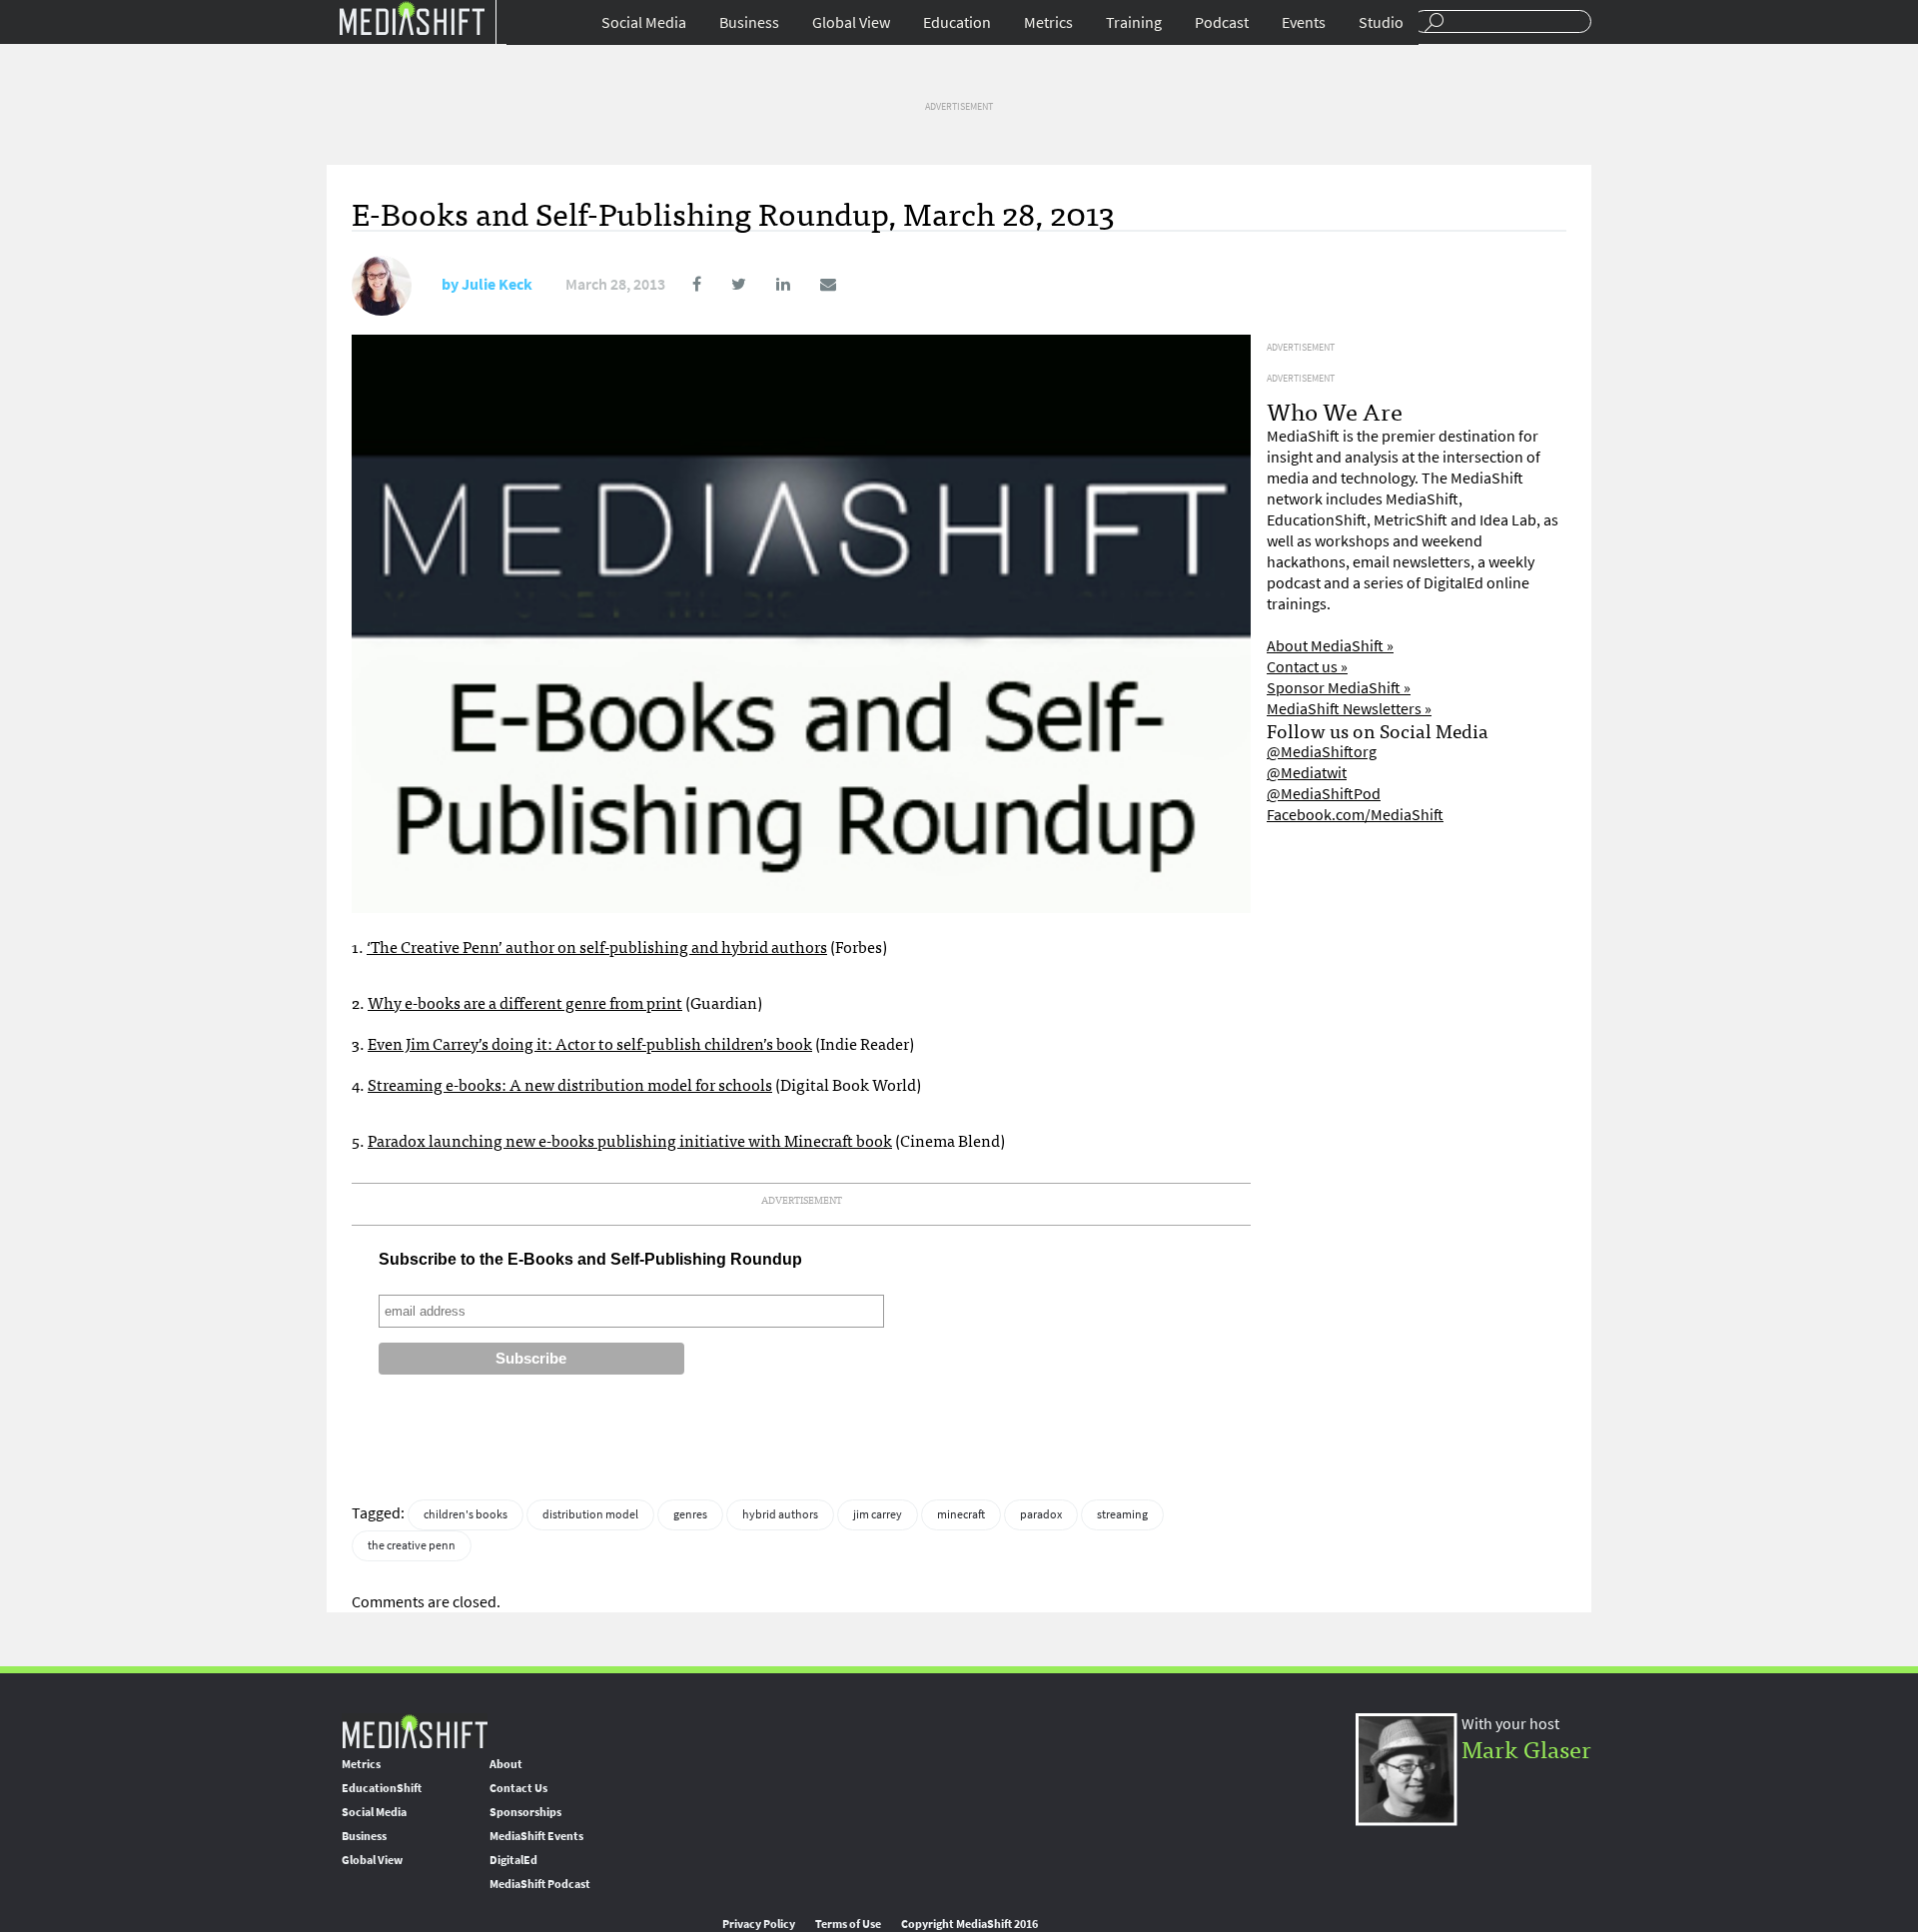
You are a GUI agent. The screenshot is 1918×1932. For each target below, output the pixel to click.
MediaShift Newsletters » (1349, 709)
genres (690, 1514)
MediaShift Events (536, 1836)
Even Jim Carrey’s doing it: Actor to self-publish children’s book (590, 1043)
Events (1304, 22)
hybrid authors (780, 1514)
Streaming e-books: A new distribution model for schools (570, 1084)
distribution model (590, 1514)
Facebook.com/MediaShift (1355, 815)
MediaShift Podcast (540, 1884)
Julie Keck (497, 284)
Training (1134, 22)
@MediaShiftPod (1324, 794)
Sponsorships (525, 1812)
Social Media (644, 22)
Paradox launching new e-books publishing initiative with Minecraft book (630, 1140)
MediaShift (415, 1731)
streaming (1122, 1514)
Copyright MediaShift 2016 (969, 1924)
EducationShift (382, 1788)
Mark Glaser (1526, 1748)
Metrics (1048, 22)
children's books (466, 1514)
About (506, 1764)
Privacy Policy (759, 1924)
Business (749, 22)
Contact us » (1307, 667)
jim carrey (878, 1514)
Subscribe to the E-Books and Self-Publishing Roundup (590, 1259)
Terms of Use (848, 1924)
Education (957, 22)
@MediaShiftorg (1322, 752)
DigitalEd (513, 1860)
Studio (1381, 22)
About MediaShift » (1330, 646)
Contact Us (518, 1788)
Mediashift (412, 17)
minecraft (961, 1514)
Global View (851, 22)
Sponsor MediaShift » (1339, 688)
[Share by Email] (815, 284)
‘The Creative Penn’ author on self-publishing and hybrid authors (597, 946)
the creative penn (412, 1545)
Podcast (1222, 22)
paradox (1041, 1514)
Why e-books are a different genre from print (525, 1002)
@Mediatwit (1307, 773)
